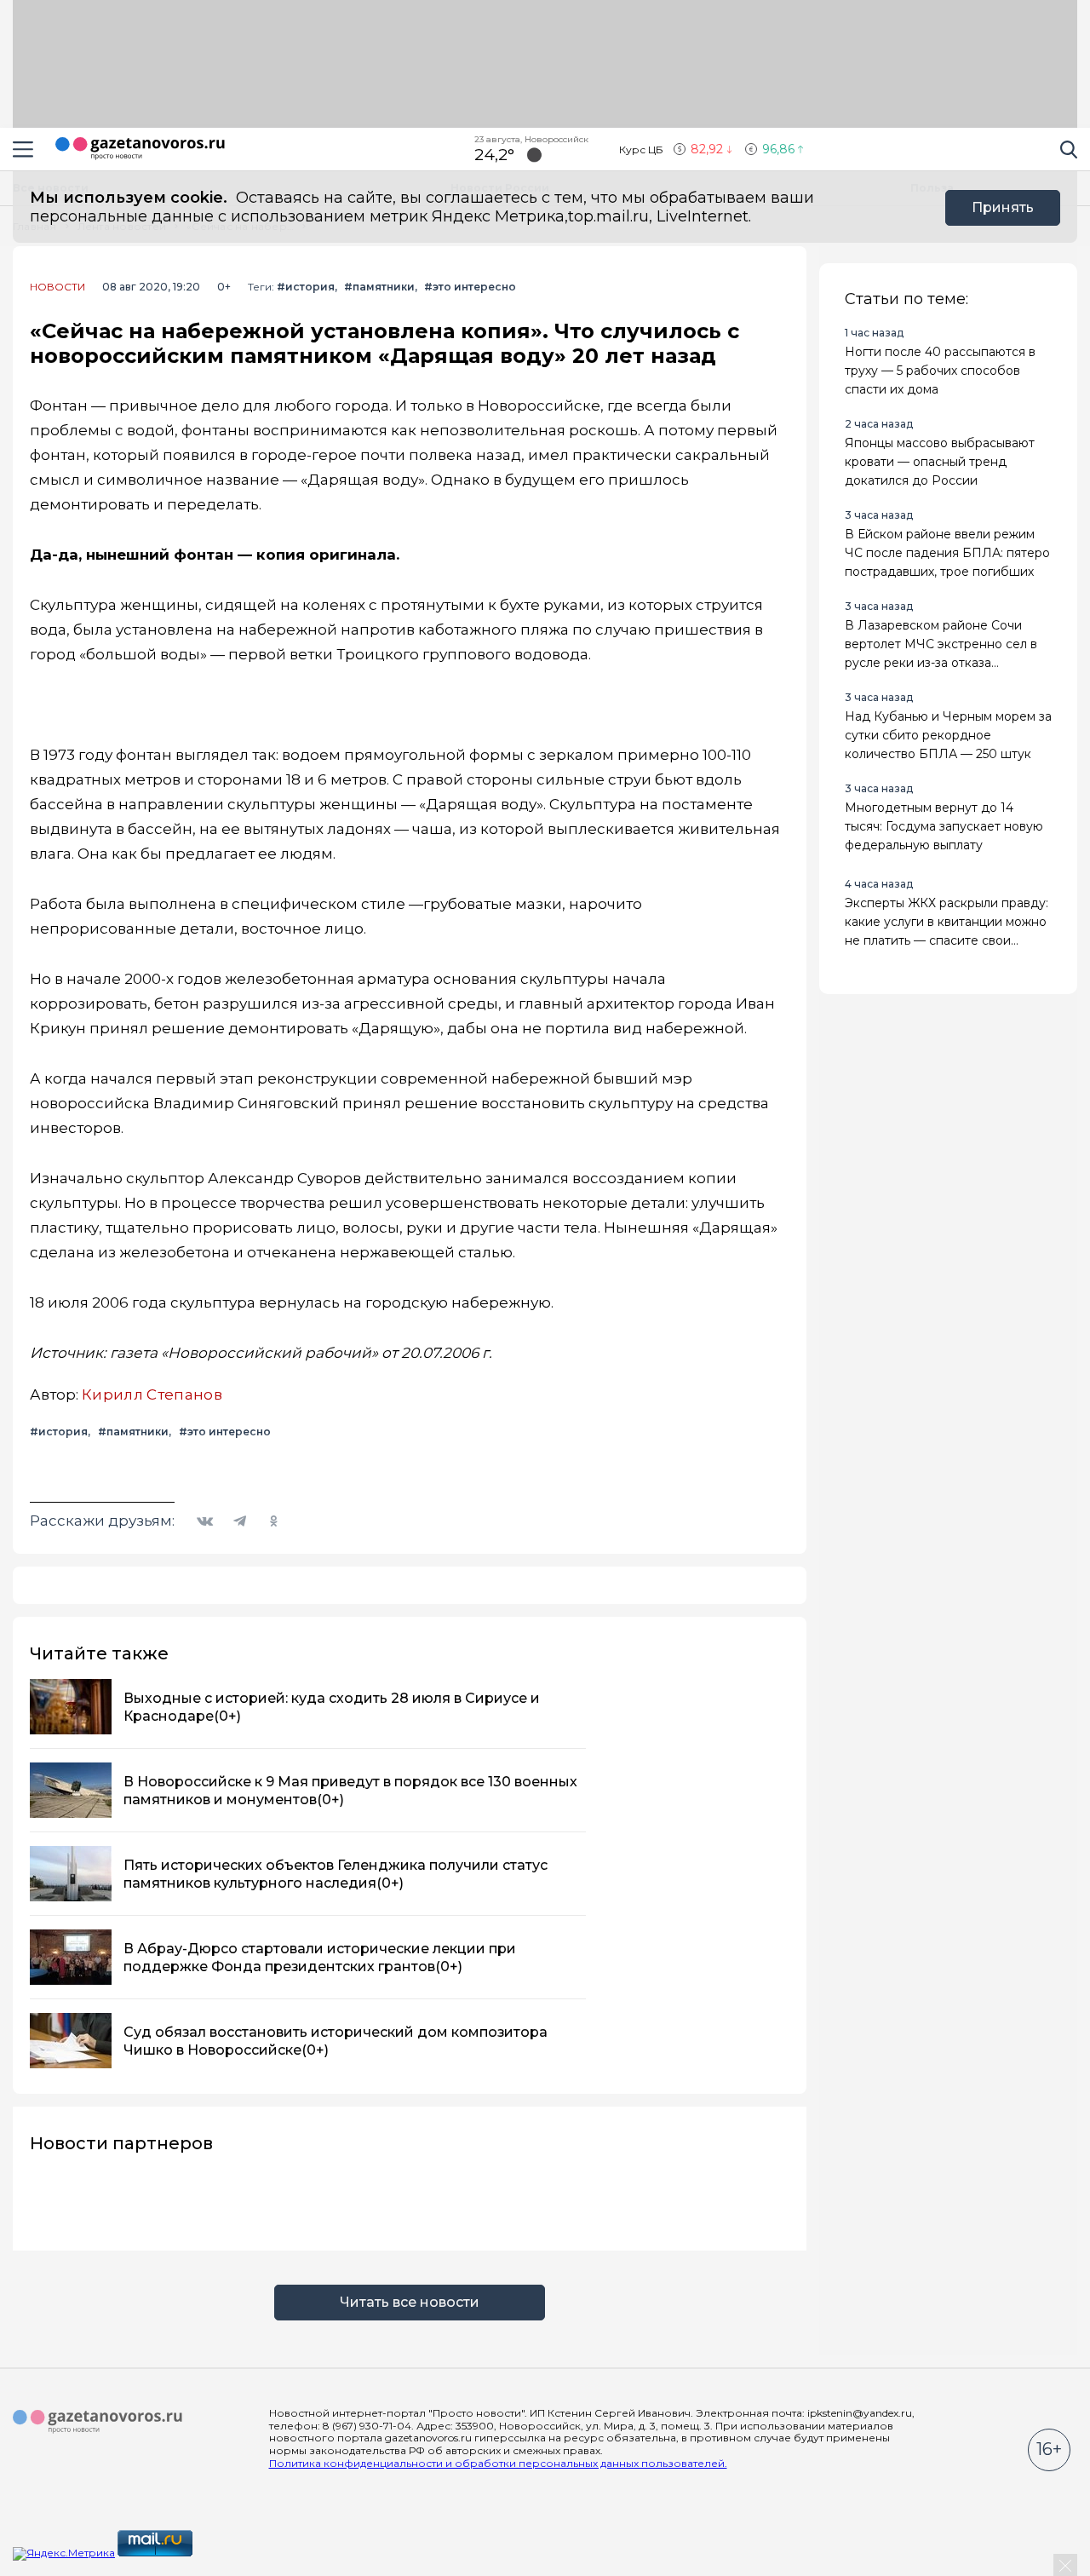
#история (306, 287)
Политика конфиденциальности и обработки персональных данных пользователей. (498, 2463)
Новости (57, 287)
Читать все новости (410, 2302)
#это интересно (470, 287)
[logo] (98, 2422)
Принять (1003, 207)
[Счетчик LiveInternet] (232, 2553)
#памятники (379, 287)
